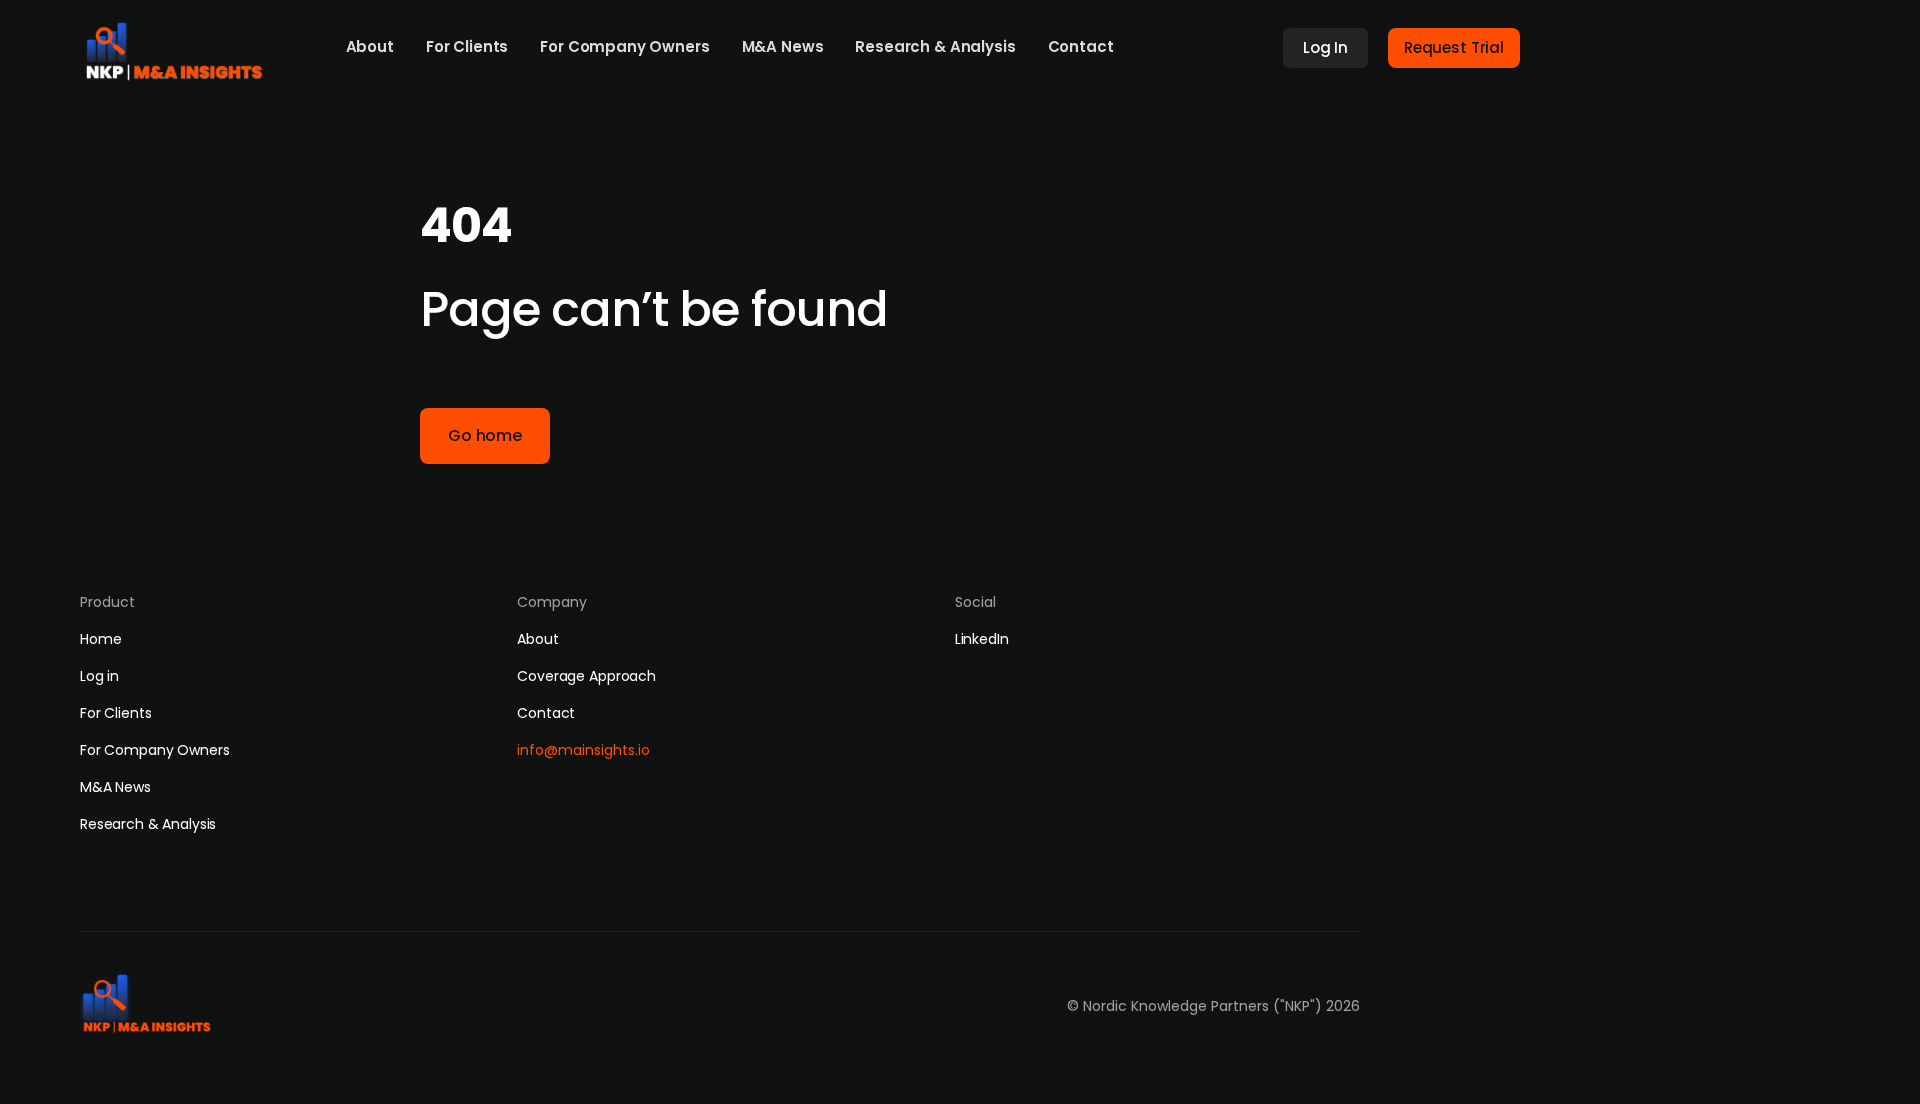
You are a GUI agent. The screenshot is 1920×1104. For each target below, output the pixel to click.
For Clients (467, 46)
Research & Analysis (935, 46)
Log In (1325, 47)
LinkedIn (982, 639)
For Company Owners (624, 46)
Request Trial (1454, 47)
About (370, 46)
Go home (485, 435)
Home (100, 639)
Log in (99, 676)
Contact (1081, 46)
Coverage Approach (586, 676)
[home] (181, 46)
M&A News (783, 46)
